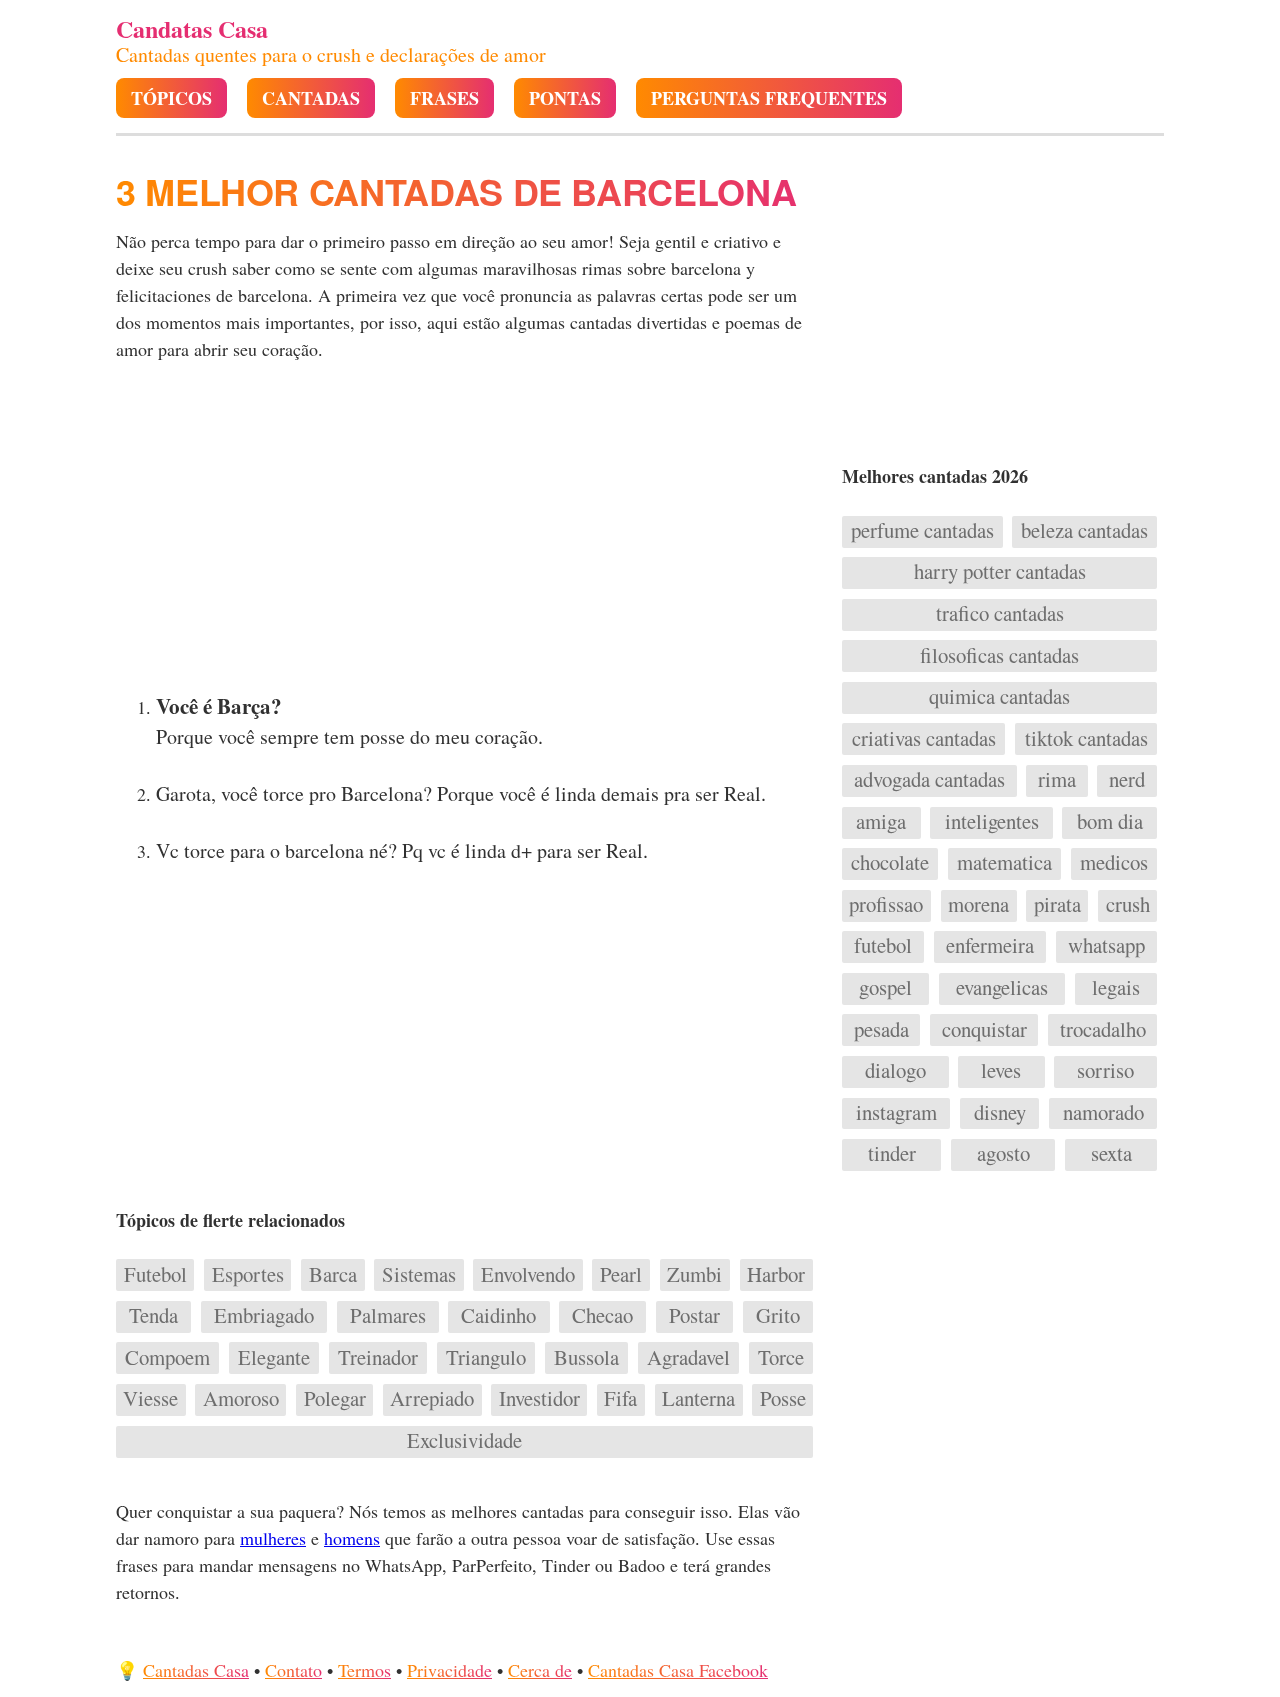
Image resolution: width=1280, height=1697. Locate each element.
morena (978, 905)
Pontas (565, 98)
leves (1001, 1071)
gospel (885, 988)
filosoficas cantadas (999, 656)
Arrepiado (432, 1399)
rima (1057, 780)
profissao (886, 905)
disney (1000, 1113)
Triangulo (486, 1358)
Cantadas (311, 98)
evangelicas (1002, 988)
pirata (1057, 905)
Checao (602, 1316)
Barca (333, 1275)
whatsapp (1106, 946)
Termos (364, 1670)
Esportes (248, 1275)
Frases (444, 98)
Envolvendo (528, 1275)
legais (1116, 988)
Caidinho (498, 1316)
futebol (883, 946)
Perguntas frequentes (769, 98)
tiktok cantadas (1086, 739)
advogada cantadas (929, 780)
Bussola (586, 1358)
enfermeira (990, 946)
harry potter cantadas (1000, 572)
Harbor (776, 1275)
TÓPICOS (171, 98)
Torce (781, 1358)
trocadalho (1103, 1030)
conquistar (984, 1030)
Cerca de (540, 1670)
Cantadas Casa (196, 1670)
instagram (896, 1113)
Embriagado (264, 1316)
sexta (1111, 1154)
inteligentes (992, 822)
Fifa (620, 1399)
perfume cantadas (922, 531)
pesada (881, 1030)
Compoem (167, 1358)
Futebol (155, 1275)
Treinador (378, 1358)
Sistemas (419, 1275)
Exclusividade (464, 1441)
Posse (783, 1399)
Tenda (153, 1316)
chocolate (890, 863)
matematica (1004, 863)
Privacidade (449, 1670)
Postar (694, 1316)
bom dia (1110, 822)
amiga (881, 822)
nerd (1127, 780)
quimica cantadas (999, 697)
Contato (293, 1670)
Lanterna (698, 1399)
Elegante (274, 1358)
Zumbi (694, 1275)
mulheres (273, 1538)
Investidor (539, 1399)
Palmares (388, 1316)
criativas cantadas (924, 739)
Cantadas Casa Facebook (678, 1670)
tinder (892, 1154)
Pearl (621, 1275)
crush (1128, 905)
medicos (1114, 863)
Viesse (150, 1399)
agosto (1003, 1154)
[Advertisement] (467, 533)
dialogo (895, 1071)
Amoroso (241, 1399)
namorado (1103, 1113)
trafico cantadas (1000, 614)
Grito (778, 1316)
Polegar (335, 1399)
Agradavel (688, 1358)
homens (352, 1538)
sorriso (1105, 1071)
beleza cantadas (1084, 531)
